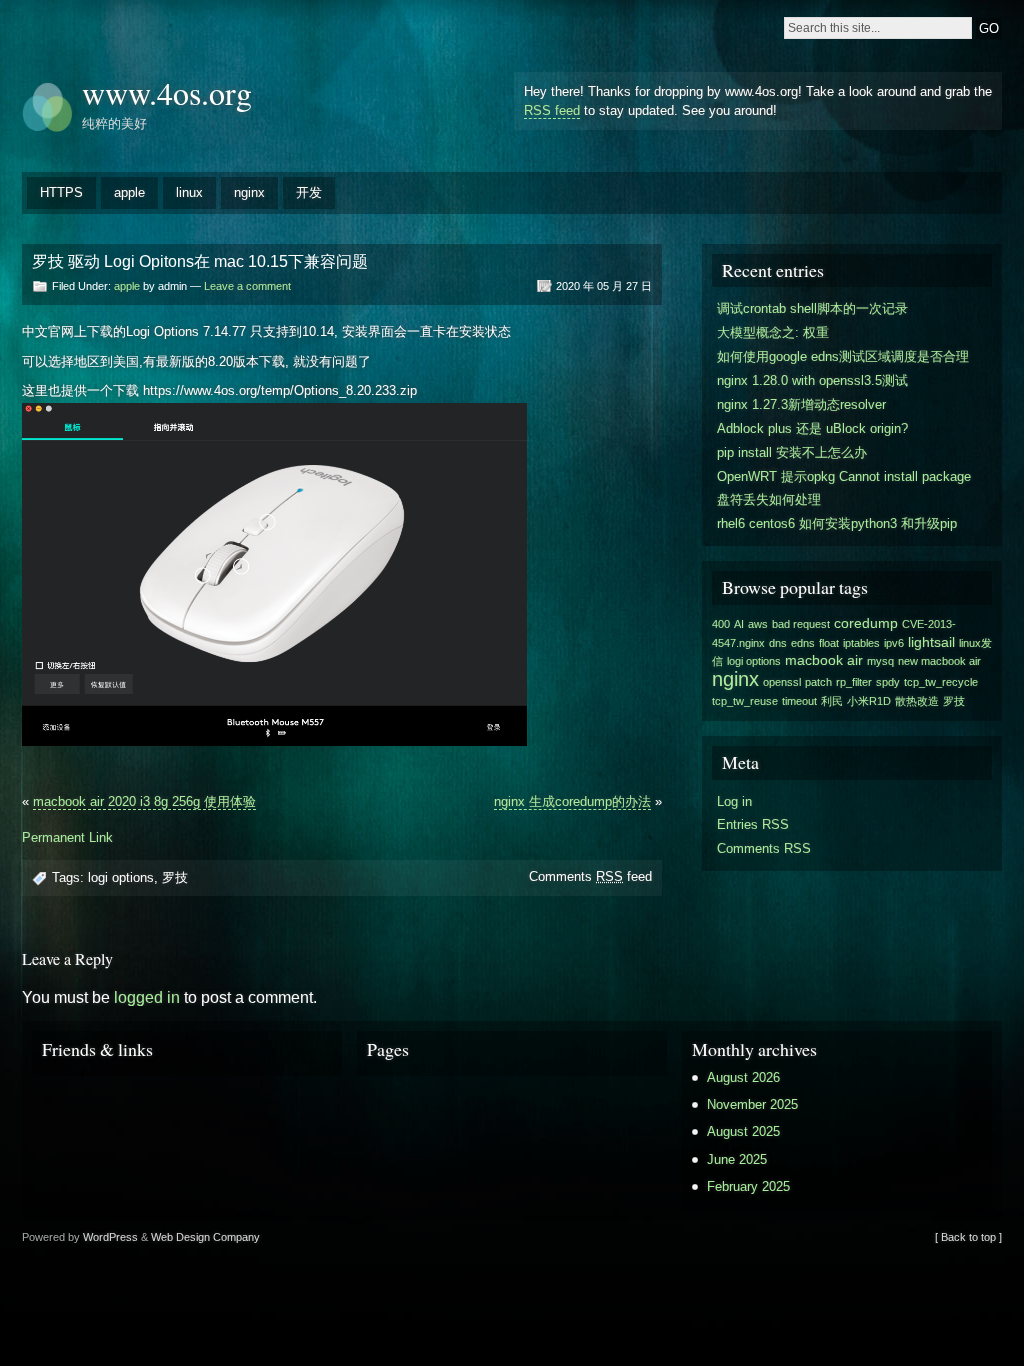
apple (129, 192)
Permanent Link (67, 837)
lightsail (931, 642)
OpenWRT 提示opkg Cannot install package (844, 476)
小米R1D (869, 701)
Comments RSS (764, 848)
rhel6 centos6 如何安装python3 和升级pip (837, 523)
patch (818, 682)
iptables (861, 643)
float (829, 643)
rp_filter (854, 682)
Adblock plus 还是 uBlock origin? (812, 428)
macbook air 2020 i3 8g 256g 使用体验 (144, 801)
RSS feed (552, 110)
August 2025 (743, 1131)
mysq (880, 661)
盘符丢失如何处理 (769, 499)
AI (739, 624)
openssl (782, 682)
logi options (121, 877)
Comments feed (590, 876)
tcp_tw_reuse (745, 701)
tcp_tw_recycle (941, 682)
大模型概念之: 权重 (773, 332)
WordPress (110, 1237)
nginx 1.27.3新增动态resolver (801, 404)
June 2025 (737, 1159)
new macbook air (939, 661)
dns (778, 643)
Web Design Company (205, 1237)
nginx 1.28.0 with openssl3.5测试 (812, 380)
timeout (799, 701)
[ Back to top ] (968, 1237)
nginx (249, 192)
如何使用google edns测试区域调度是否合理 (843, 356)
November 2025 (752, 1104)
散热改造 (917, 701)
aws (758, 624)
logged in (147, 997)
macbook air (824, 660)
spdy (888, 682)
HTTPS (61, 192)
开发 (309, 192)
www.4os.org (167, 92)
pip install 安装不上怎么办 (792, 452)
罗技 (175, 877)
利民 (832, 701)
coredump (866, 623)
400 (721, 624)
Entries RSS (753, 824)
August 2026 (743, 1077)
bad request (801, 624)
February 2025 (748, 1186)
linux (189, 192)
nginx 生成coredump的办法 (572, 801)
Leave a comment (247, 286)
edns (803, 643)
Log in (734, 801)
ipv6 (894, 643)
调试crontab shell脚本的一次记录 (812, 308)
